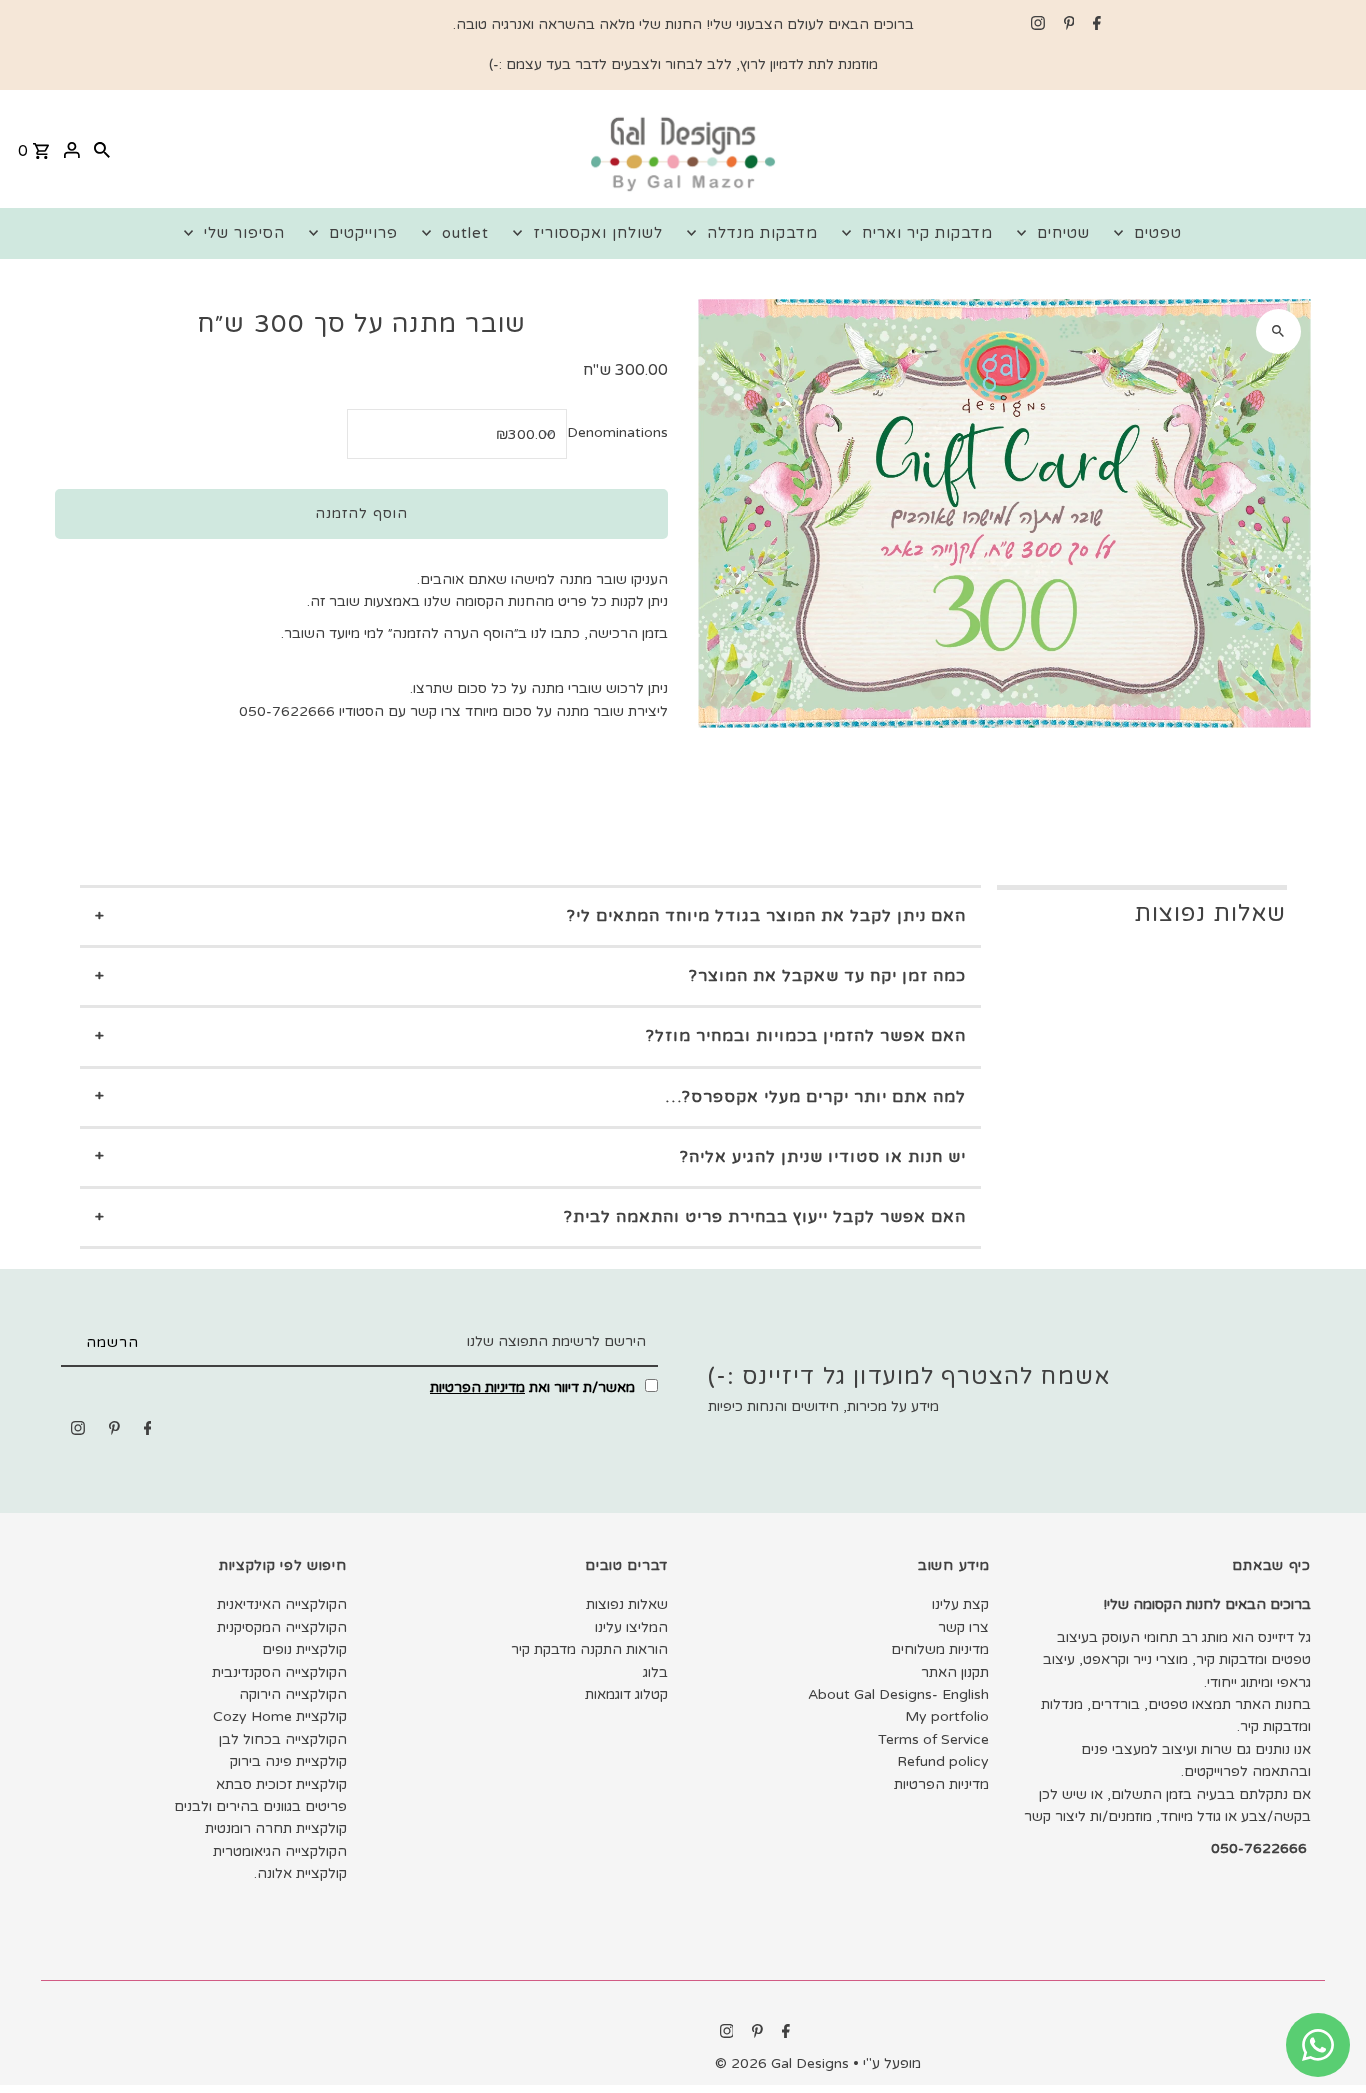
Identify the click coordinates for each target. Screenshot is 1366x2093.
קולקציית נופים (304, 1649)
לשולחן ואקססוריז (598, 233)
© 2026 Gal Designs (784, 2063)
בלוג (655, 1672)
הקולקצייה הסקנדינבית (279, 1672)
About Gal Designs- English (898, 1694)
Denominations (617, 432)
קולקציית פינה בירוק (288, 1761)
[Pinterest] (1067, 25)
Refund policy (943, 1761)
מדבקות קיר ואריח (927, 233)
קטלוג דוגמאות (626, 1694)
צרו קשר (963, 1627)
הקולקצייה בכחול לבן (283, 1739)
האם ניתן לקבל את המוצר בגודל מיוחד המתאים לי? (766, 916)
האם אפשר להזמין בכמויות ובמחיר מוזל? (806, 1036)
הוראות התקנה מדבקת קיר (589, 1649)
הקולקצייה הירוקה (293, 1694)
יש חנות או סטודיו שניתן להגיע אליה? (823, 1157)
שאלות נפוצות (627, 1604)
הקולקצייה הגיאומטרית (280, 1851)
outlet (465, 233)
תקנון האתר (955, 1672)
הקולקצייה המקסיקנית (282, 1627)
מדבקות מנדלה (762, 233)
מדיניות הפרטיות (477, 1387)
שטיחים (1063, 233)
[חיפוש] (102, 149)
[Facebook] (1094, 25)
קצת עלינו (960, 1604)
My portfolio (947, 1716)
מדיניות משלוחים (940, 1649)
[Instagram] (1035, 25)
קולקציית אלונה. (300, 1873)
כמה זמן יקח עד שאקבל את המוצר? (827, 976)
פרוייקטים (363, 233)
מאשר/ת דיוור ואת (534, 1387)
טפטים (1158, 233)
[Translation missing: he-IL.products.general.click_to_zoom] (1278, 331)
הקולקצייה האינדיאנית (282, 1604)
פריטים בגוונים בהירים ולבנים (260, 1806)
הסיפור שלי (244, 233)
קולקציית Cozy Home (280, 1716)
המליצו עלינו (631, 1627)
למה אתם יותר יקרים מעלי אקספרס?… (816, 1097)
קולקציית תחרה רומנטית (276, 1828)
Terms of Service (933, 1739)
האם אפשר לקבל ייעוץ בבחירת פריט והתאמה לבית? (765, 1217)
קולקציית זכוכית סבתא (281, 1784)
